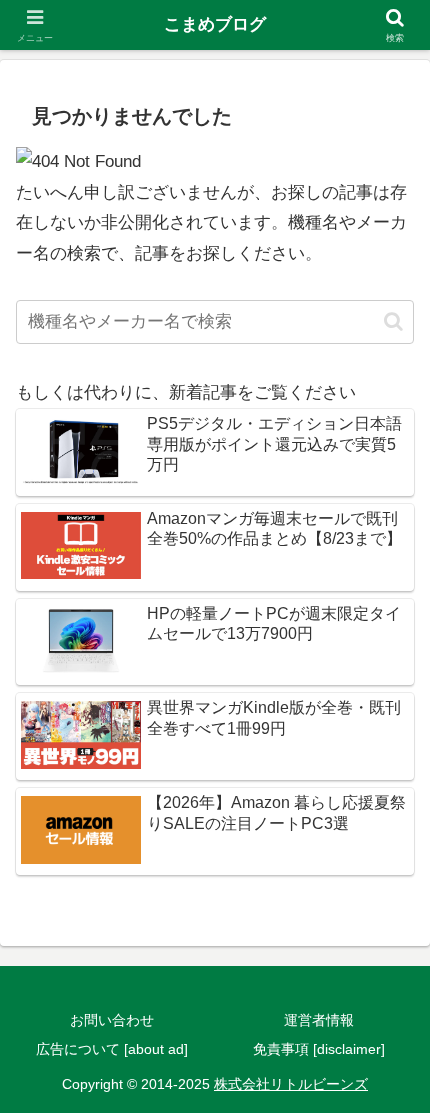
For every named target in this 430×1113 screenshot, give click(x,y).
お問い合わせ (112, 1020)
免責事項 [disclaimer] (319, 1049)
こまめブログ (215, 24)
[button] (393, 321)
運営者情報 (319, 1020)
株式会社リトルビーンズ (291, 1084)
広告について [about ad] (112, 1049)
